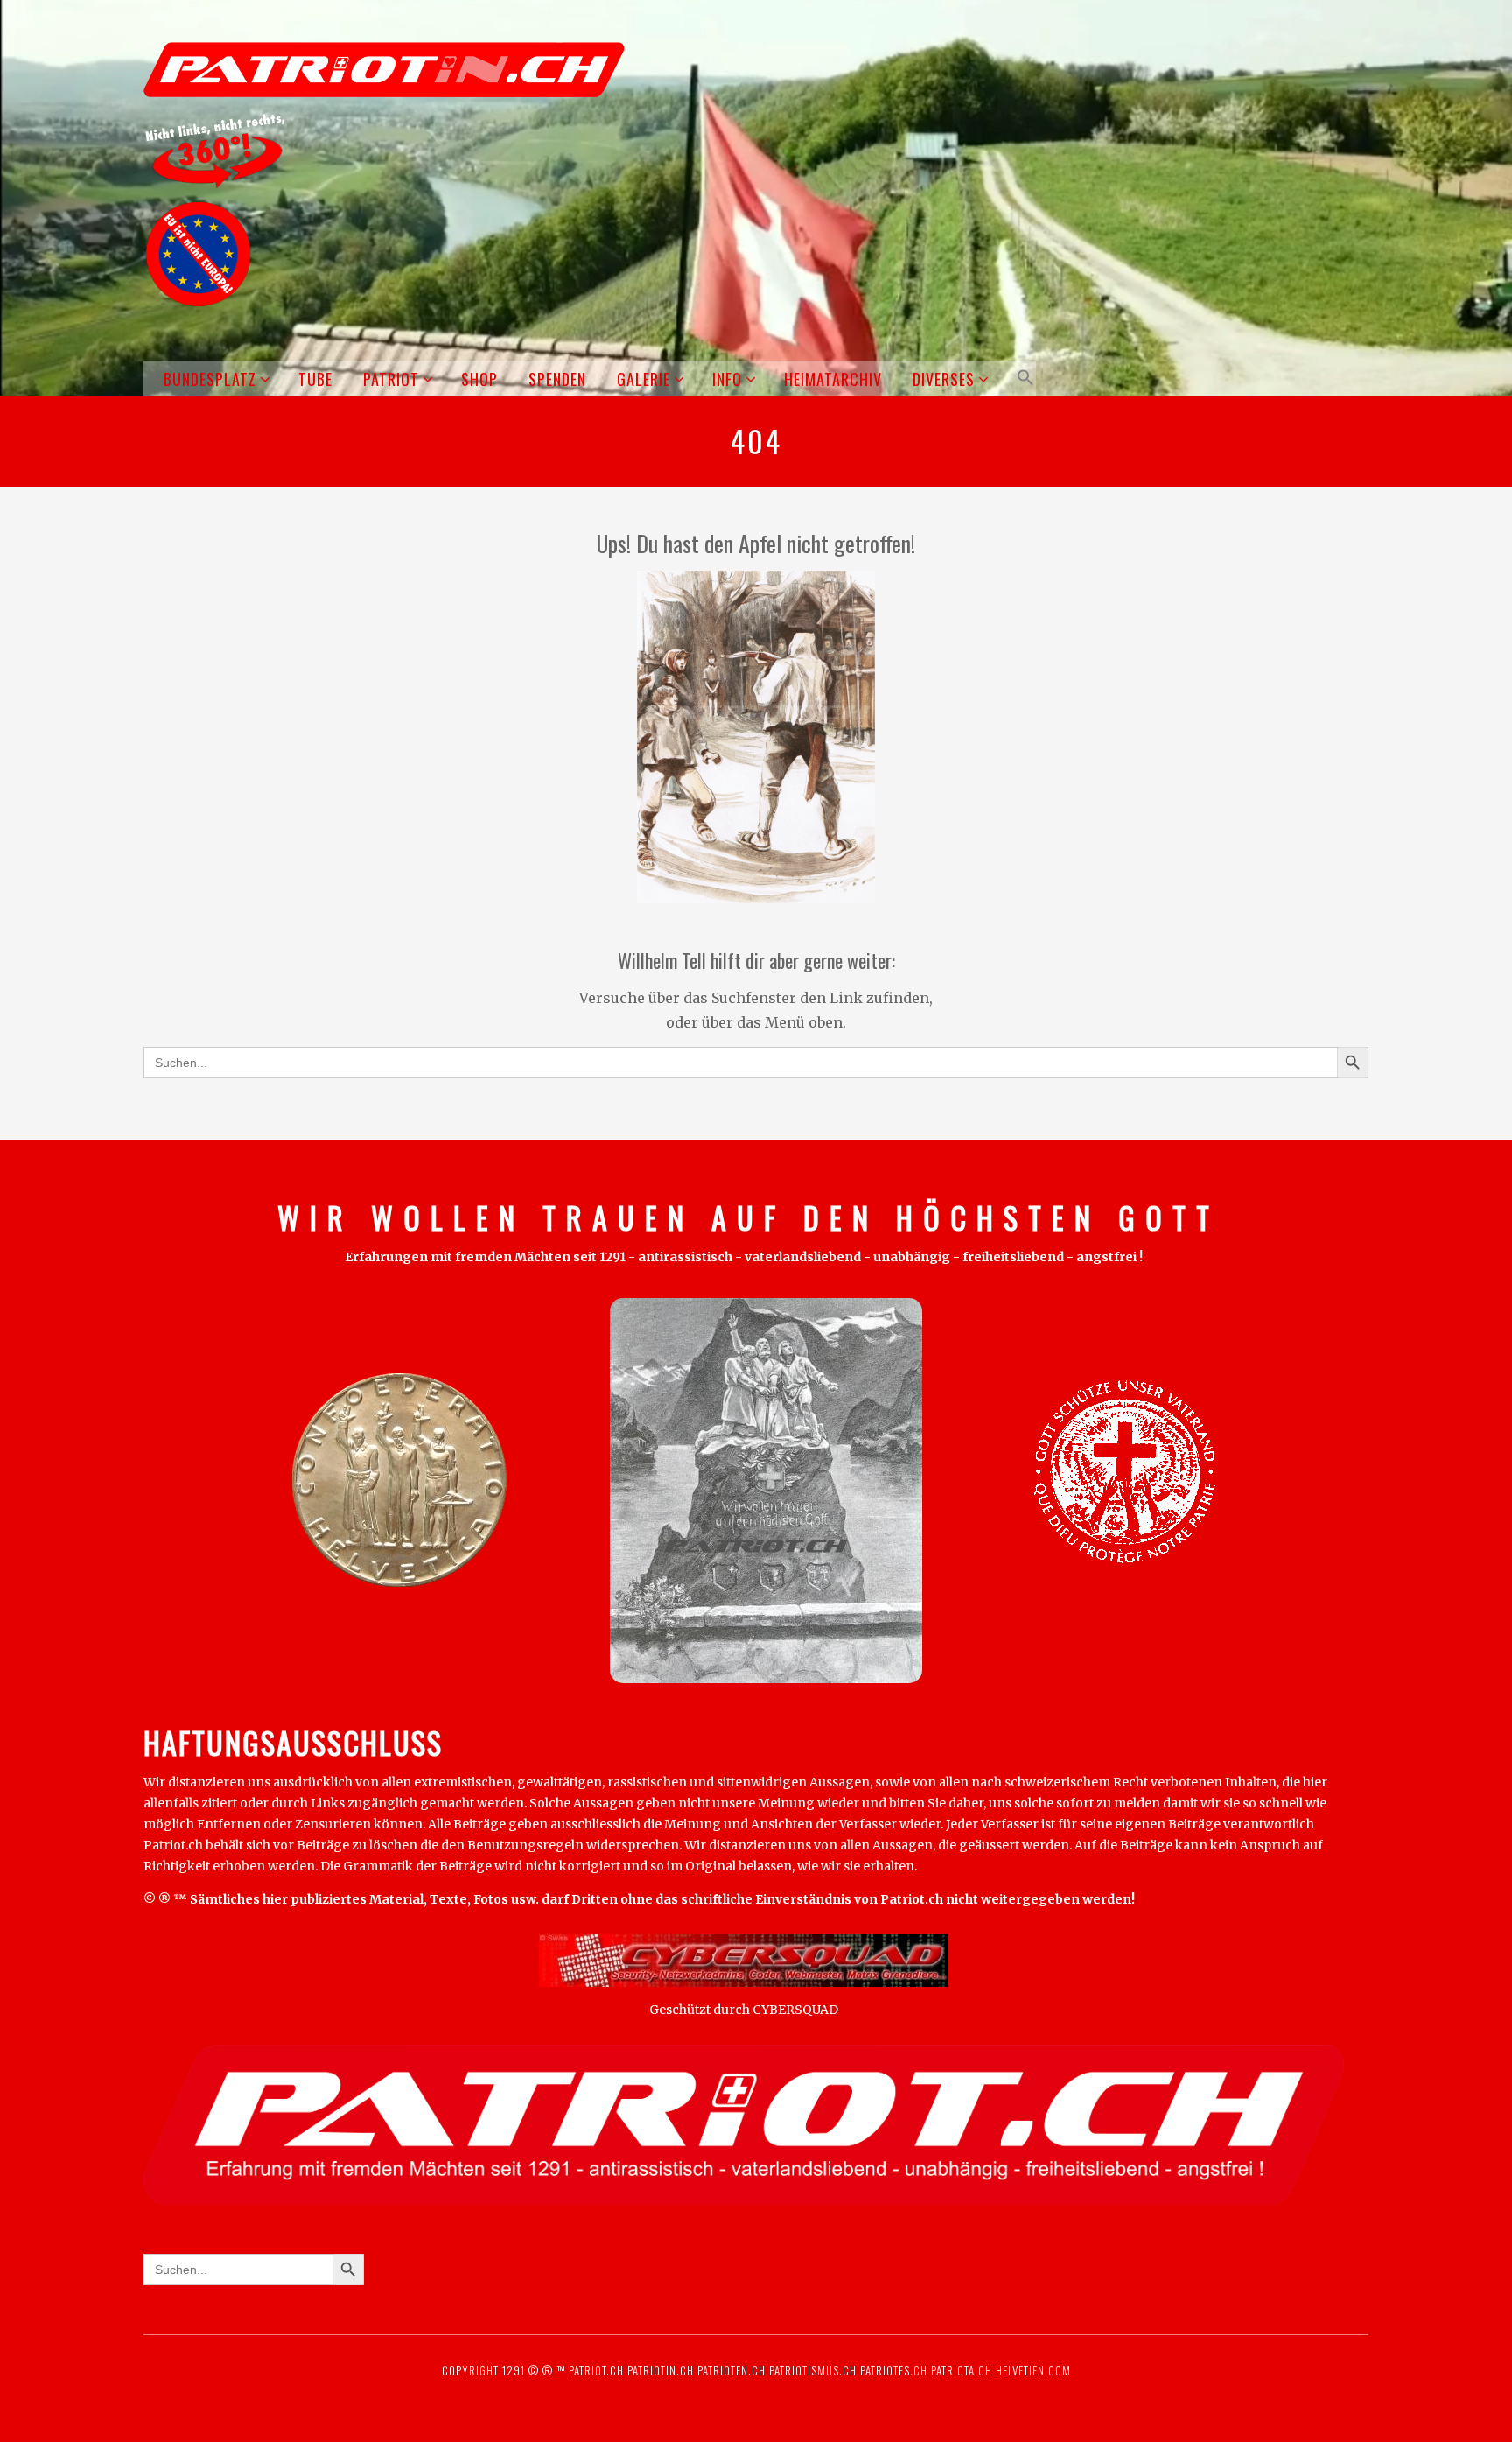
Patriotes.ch (894, 2370)
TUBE (315, 379)
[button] (1022, 378)
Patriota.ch (960, 2370)
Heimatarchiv (833, 379)
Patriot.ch (596, 2370)
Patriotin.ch (661, 2370)
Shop (479, 379)
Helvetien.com (1032, 2370)
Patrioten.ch (730, 2370)
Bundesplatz (210, 379)
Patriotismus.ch (813, 2370)
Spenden (557, 379)
